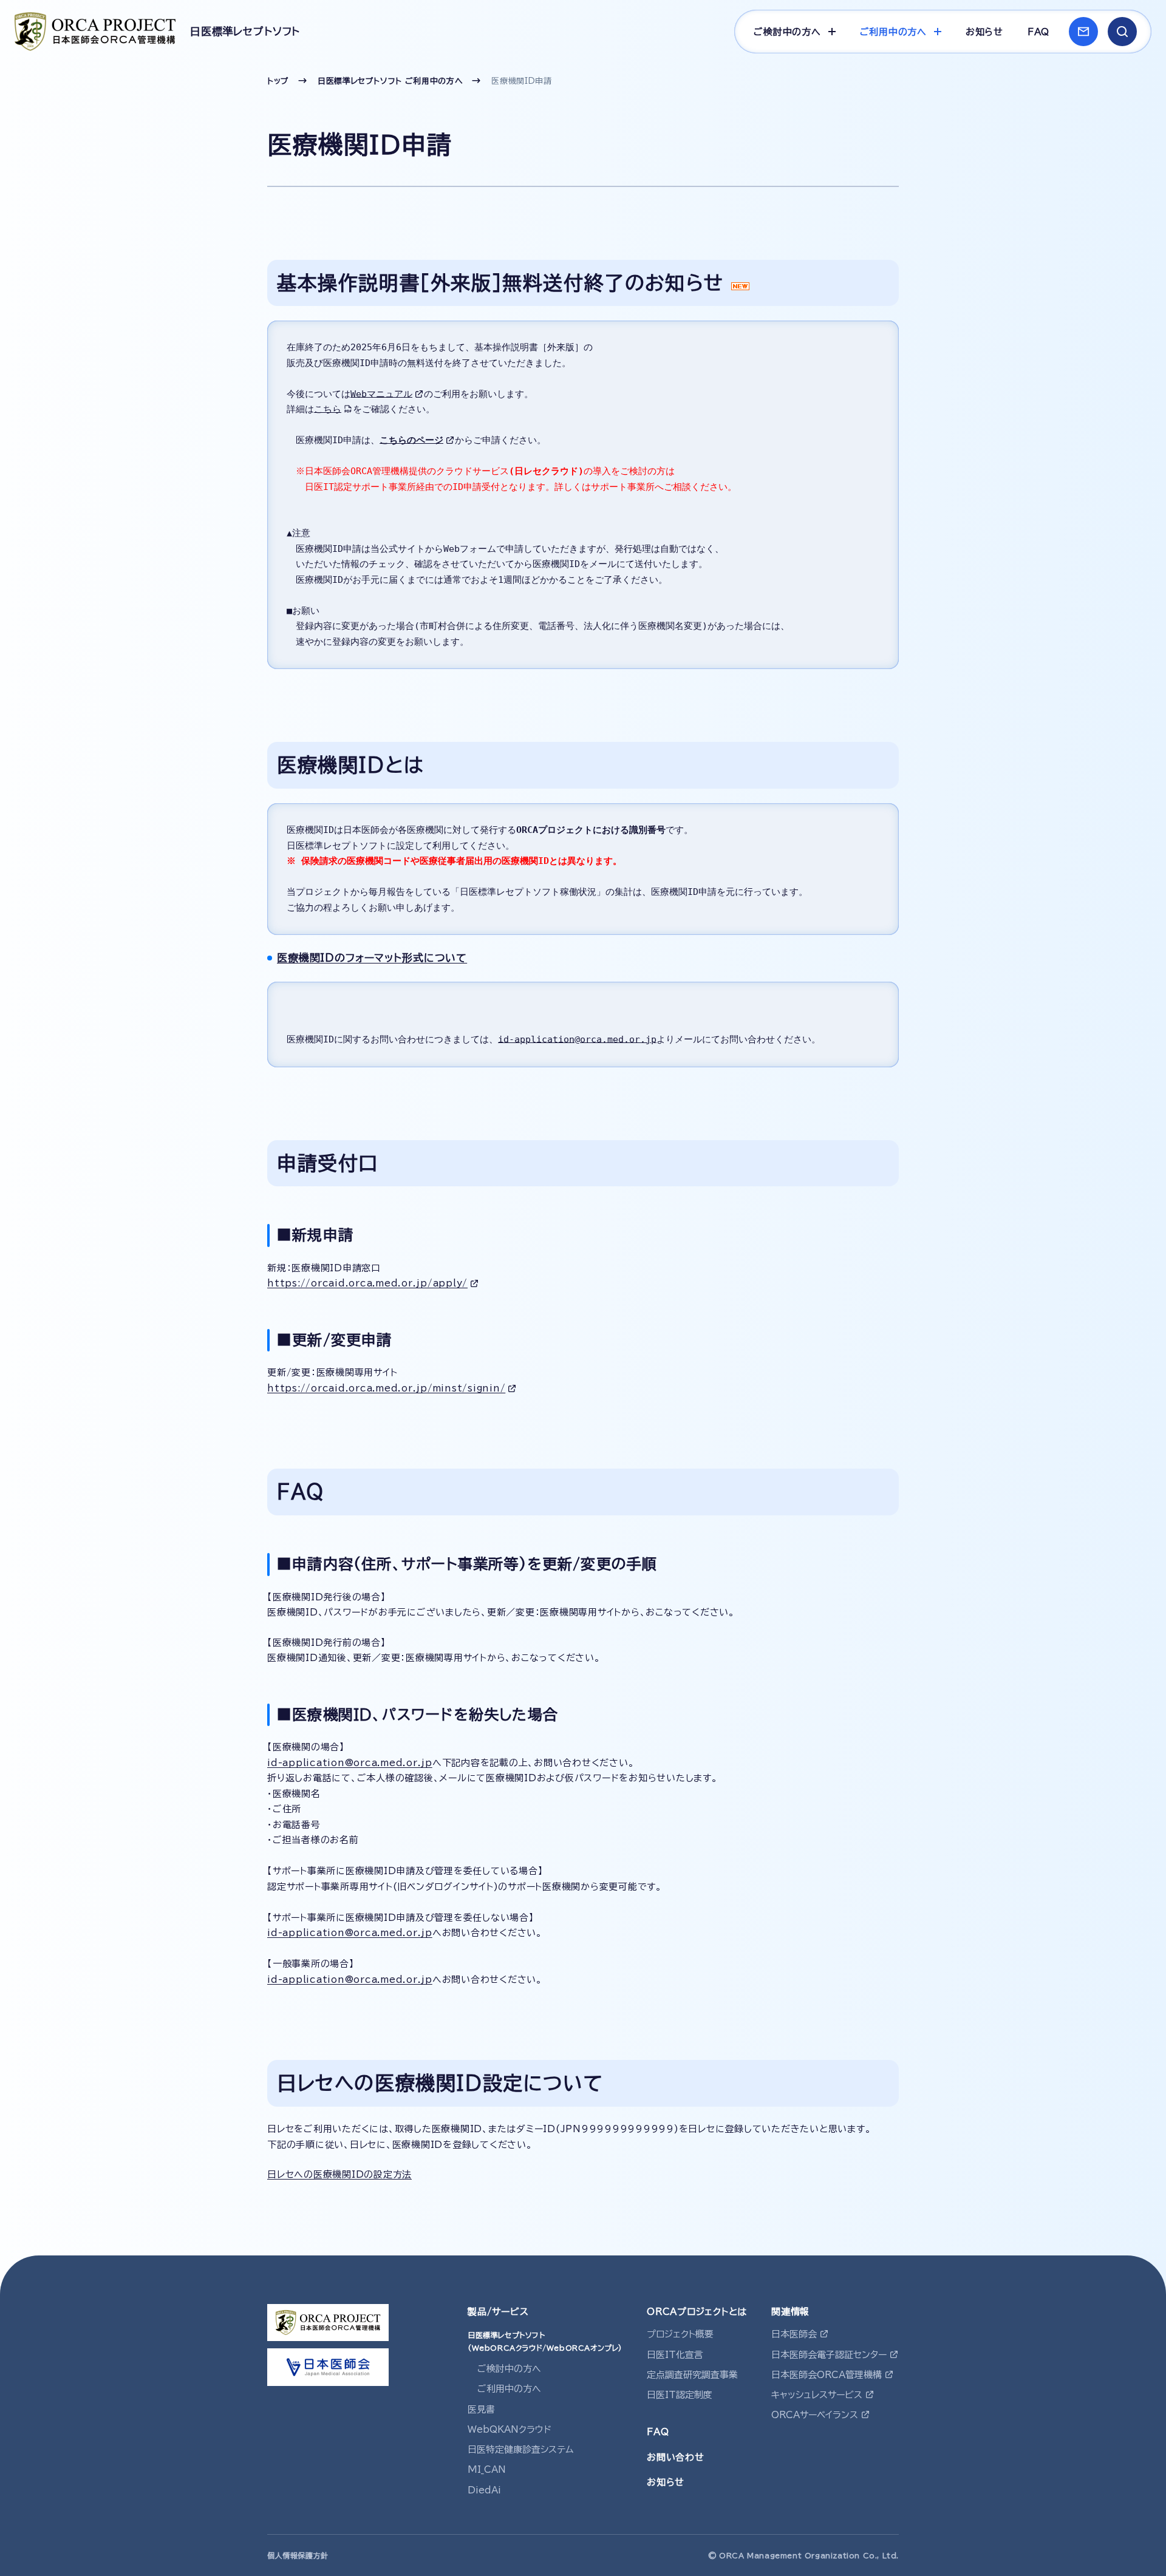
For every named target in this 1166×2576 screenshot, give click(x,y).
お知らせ (984, 32)
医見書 (481, 2409)
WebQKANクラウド (510, 2429)
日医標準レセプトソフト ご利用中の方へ (390, 81)
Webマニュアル (381, 394)
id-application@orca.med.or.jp (577, 1039)
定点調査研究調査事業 (692, 2375)
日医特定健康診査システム (521, 2449)
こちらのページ (411, 440)
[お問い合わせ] (1083, 32)
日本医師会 (794, 2334)
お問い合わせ (676, 2457)
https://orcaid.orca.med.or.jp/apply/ (367, 1283)
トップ (278, 81)
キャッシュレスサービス (817, 2395)
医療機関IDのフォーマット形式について (372, 958)
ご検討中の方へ (509, 2369)
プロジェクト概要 (680, 2334)
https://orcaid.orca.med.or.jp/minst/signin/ (386, 1388)
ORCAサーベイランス (815, 2415)
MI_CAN (487, 2469)
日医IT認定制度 (680, 2395)
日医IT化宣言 (675, 2355)
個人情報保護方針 (298, 2555)
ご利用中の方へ (509, 2389)
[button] (1122, 32)
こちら (328, 409)
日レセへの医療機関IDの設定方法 (339, 2174)
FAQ (1038, 32)
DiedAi (484, 2490)
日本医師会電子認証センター (829, 2355)
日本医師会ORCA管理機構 (827, 2375)
